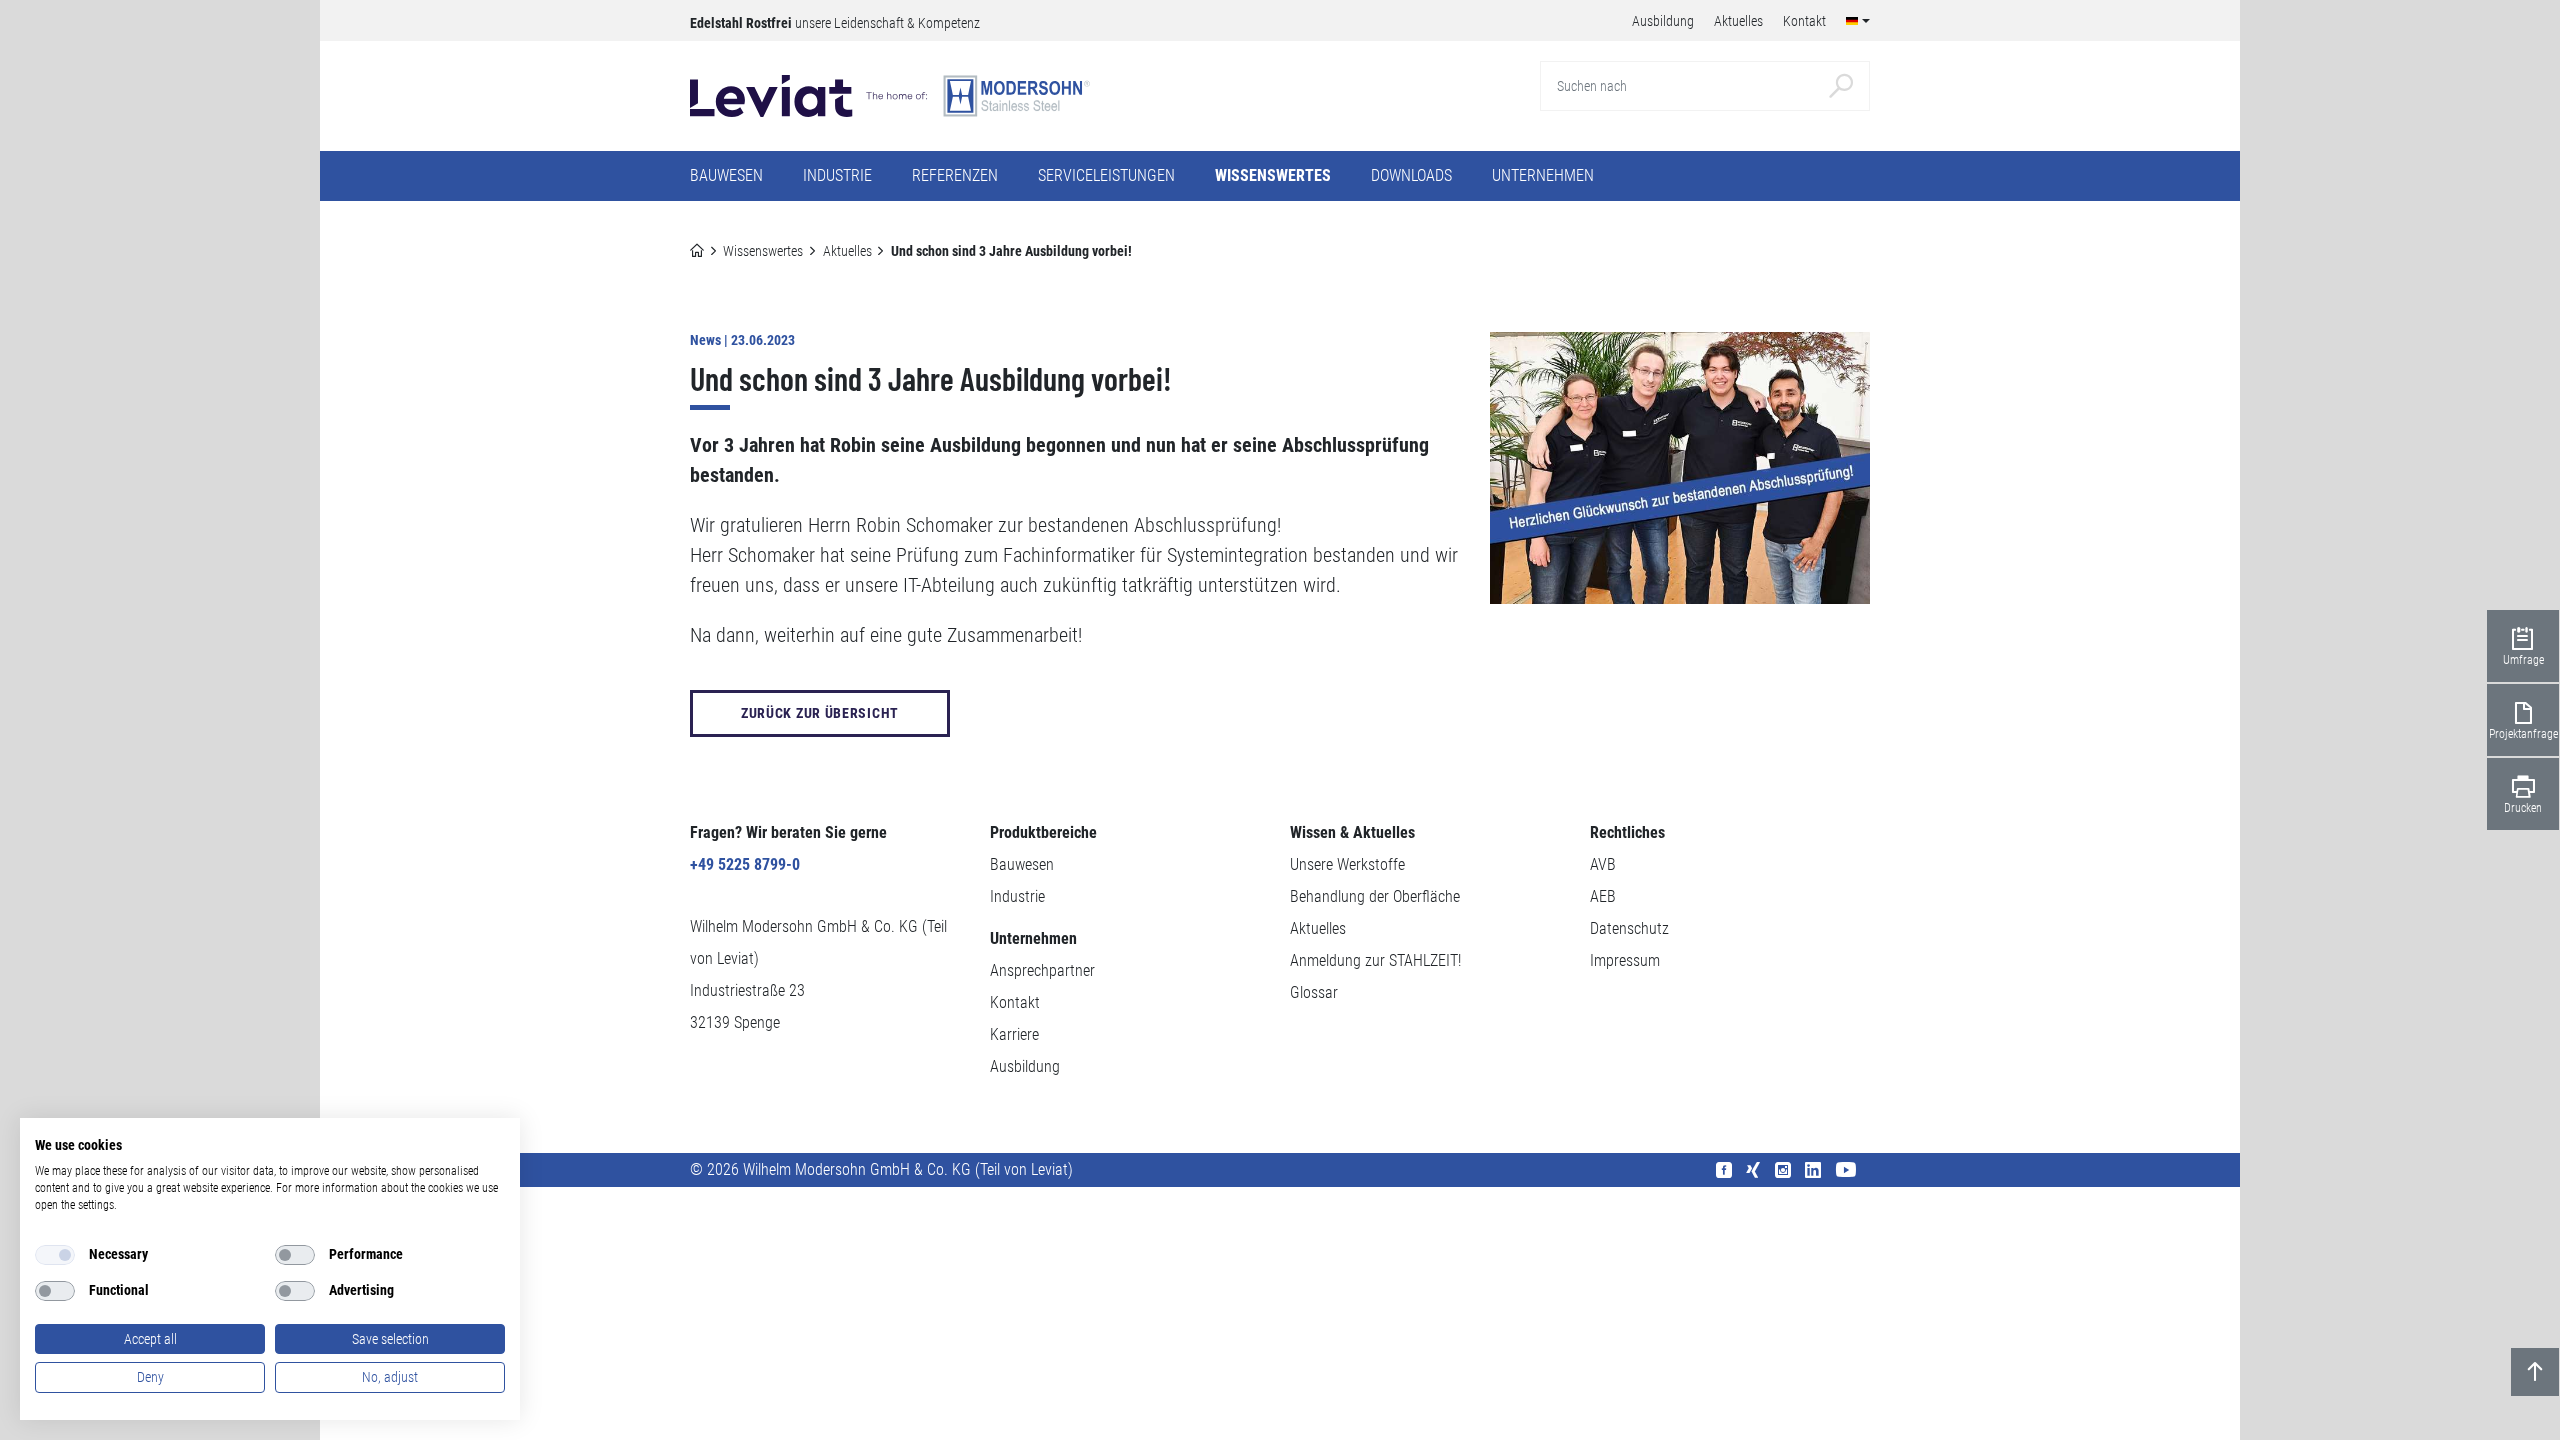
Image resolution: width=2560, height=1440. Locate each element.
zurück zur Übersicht (820, 713)
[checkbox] (55, 1255)
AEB (1603, 896)
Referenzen (955, 175)
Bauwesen (1022, 864)
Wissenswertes (763, 251)
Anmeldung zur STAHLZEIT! (1375, 960)
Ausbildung (1025, 1066)
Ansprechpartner (1042, 970)
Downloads (1411, 175)
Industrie (1017, 896)
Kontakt (1015, 1002)
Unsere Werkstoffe (1347, 864)
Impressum (1625, 960)
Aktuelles (847, 251)
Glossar (1314, 992)
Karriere (1014, 1034)
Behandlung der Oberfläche (1375, 896)
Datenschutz (1629, 928)
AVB (1603, 864)
